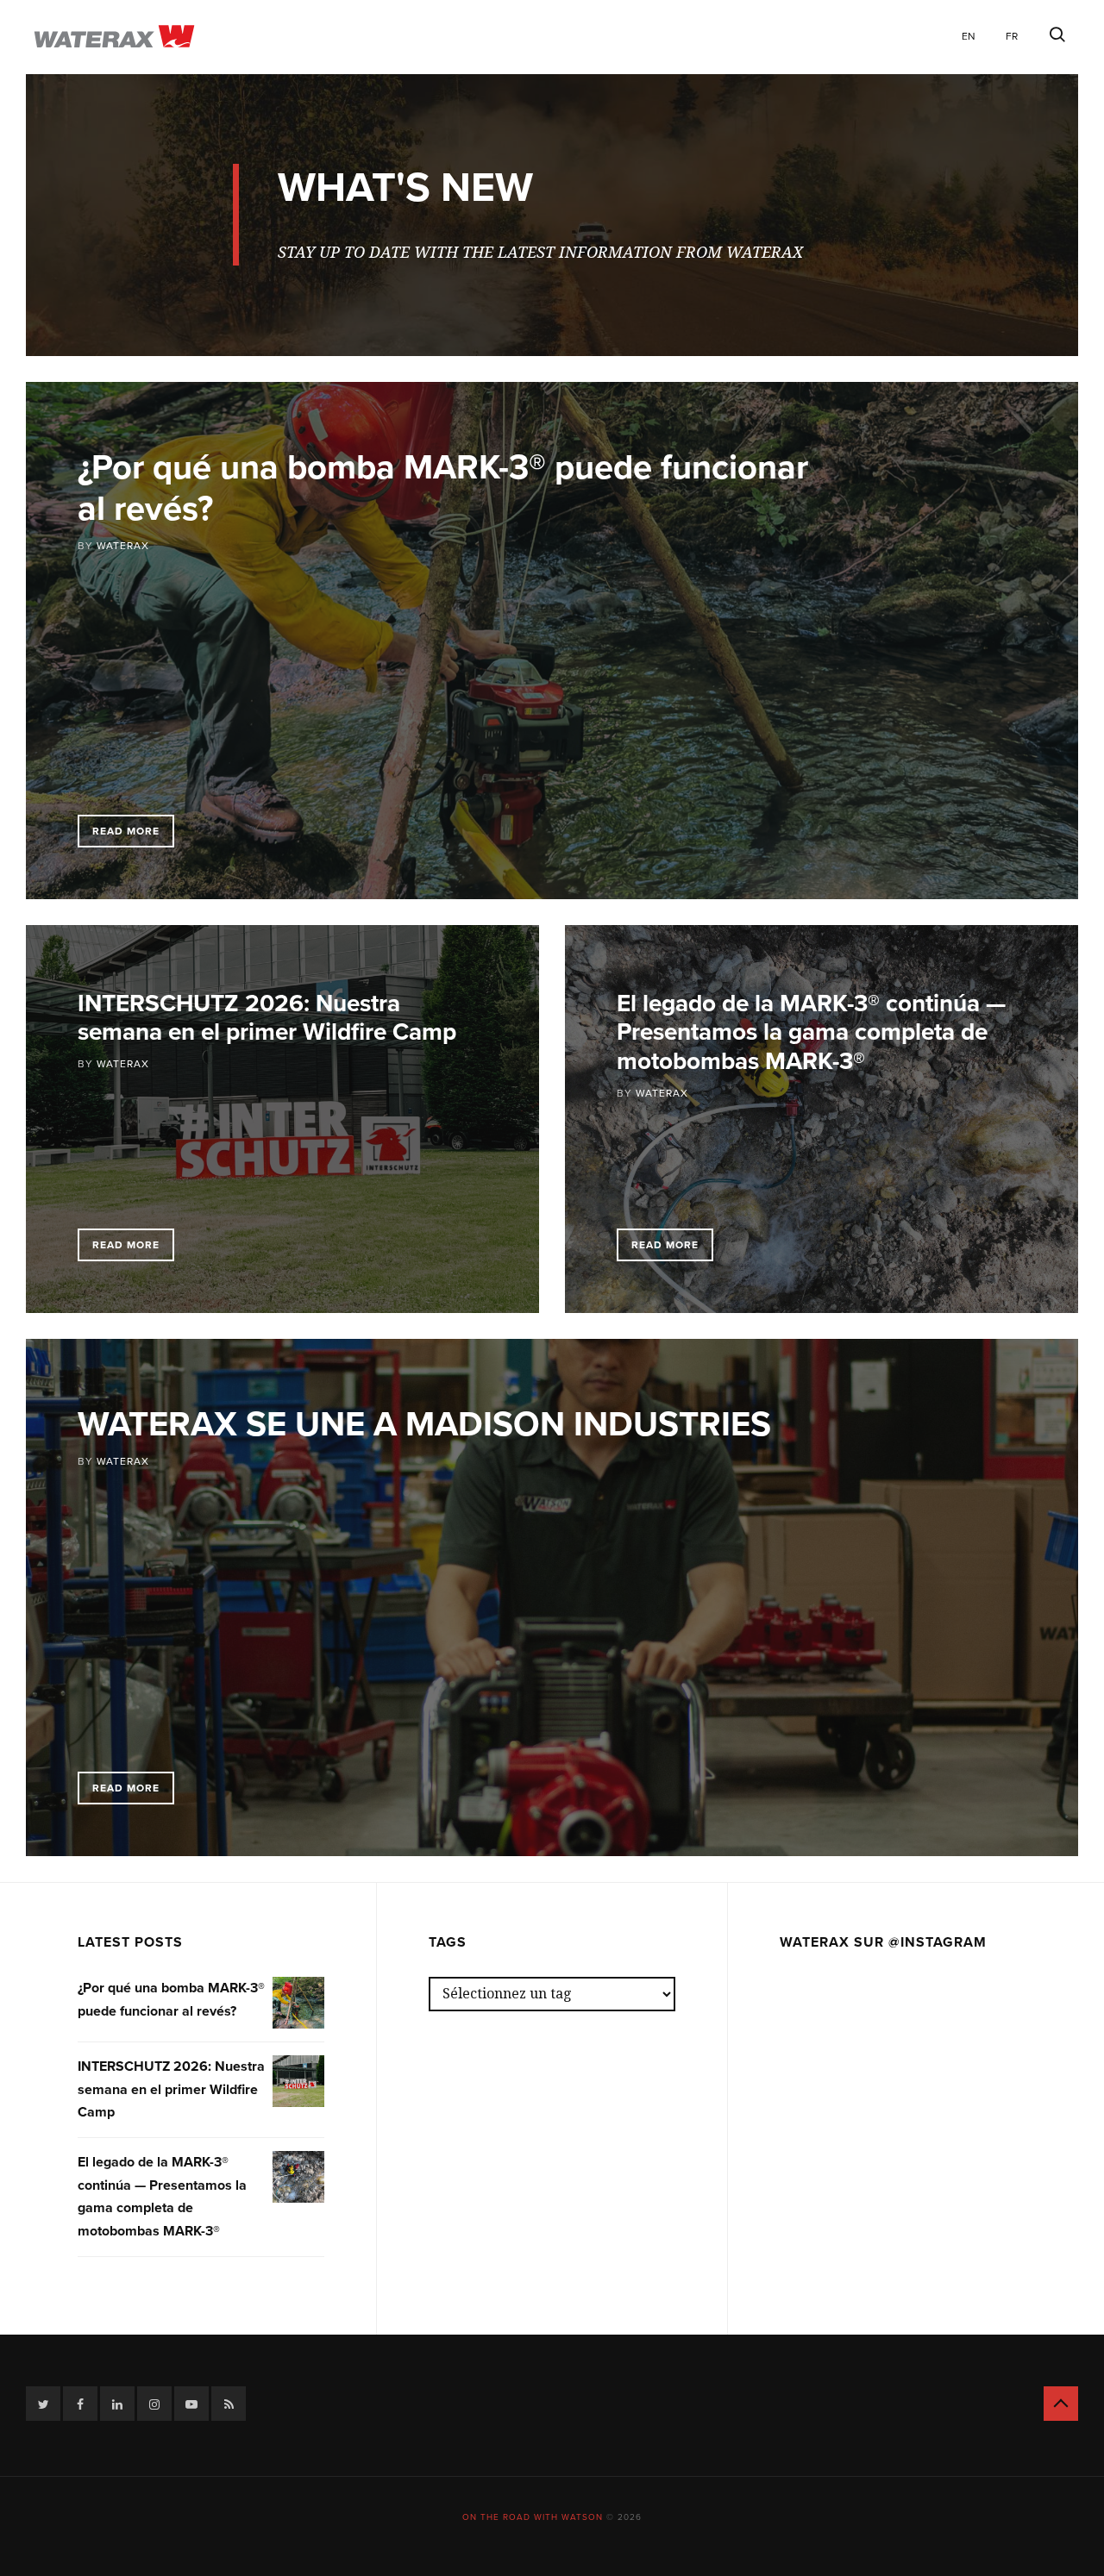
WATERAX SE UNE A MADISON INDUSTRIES (424, 1424)
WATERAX (123, 546)
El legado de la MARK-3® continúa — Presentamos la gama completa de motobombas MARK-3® (811, 1032)
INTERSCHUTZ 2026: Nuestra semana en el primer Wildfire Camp (267, 1018)
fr (1012, 36)
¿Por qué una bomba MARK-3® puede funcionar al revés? (443, 488)
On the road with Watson (533, 2517)
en (969, 36)
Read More (126, 831)
